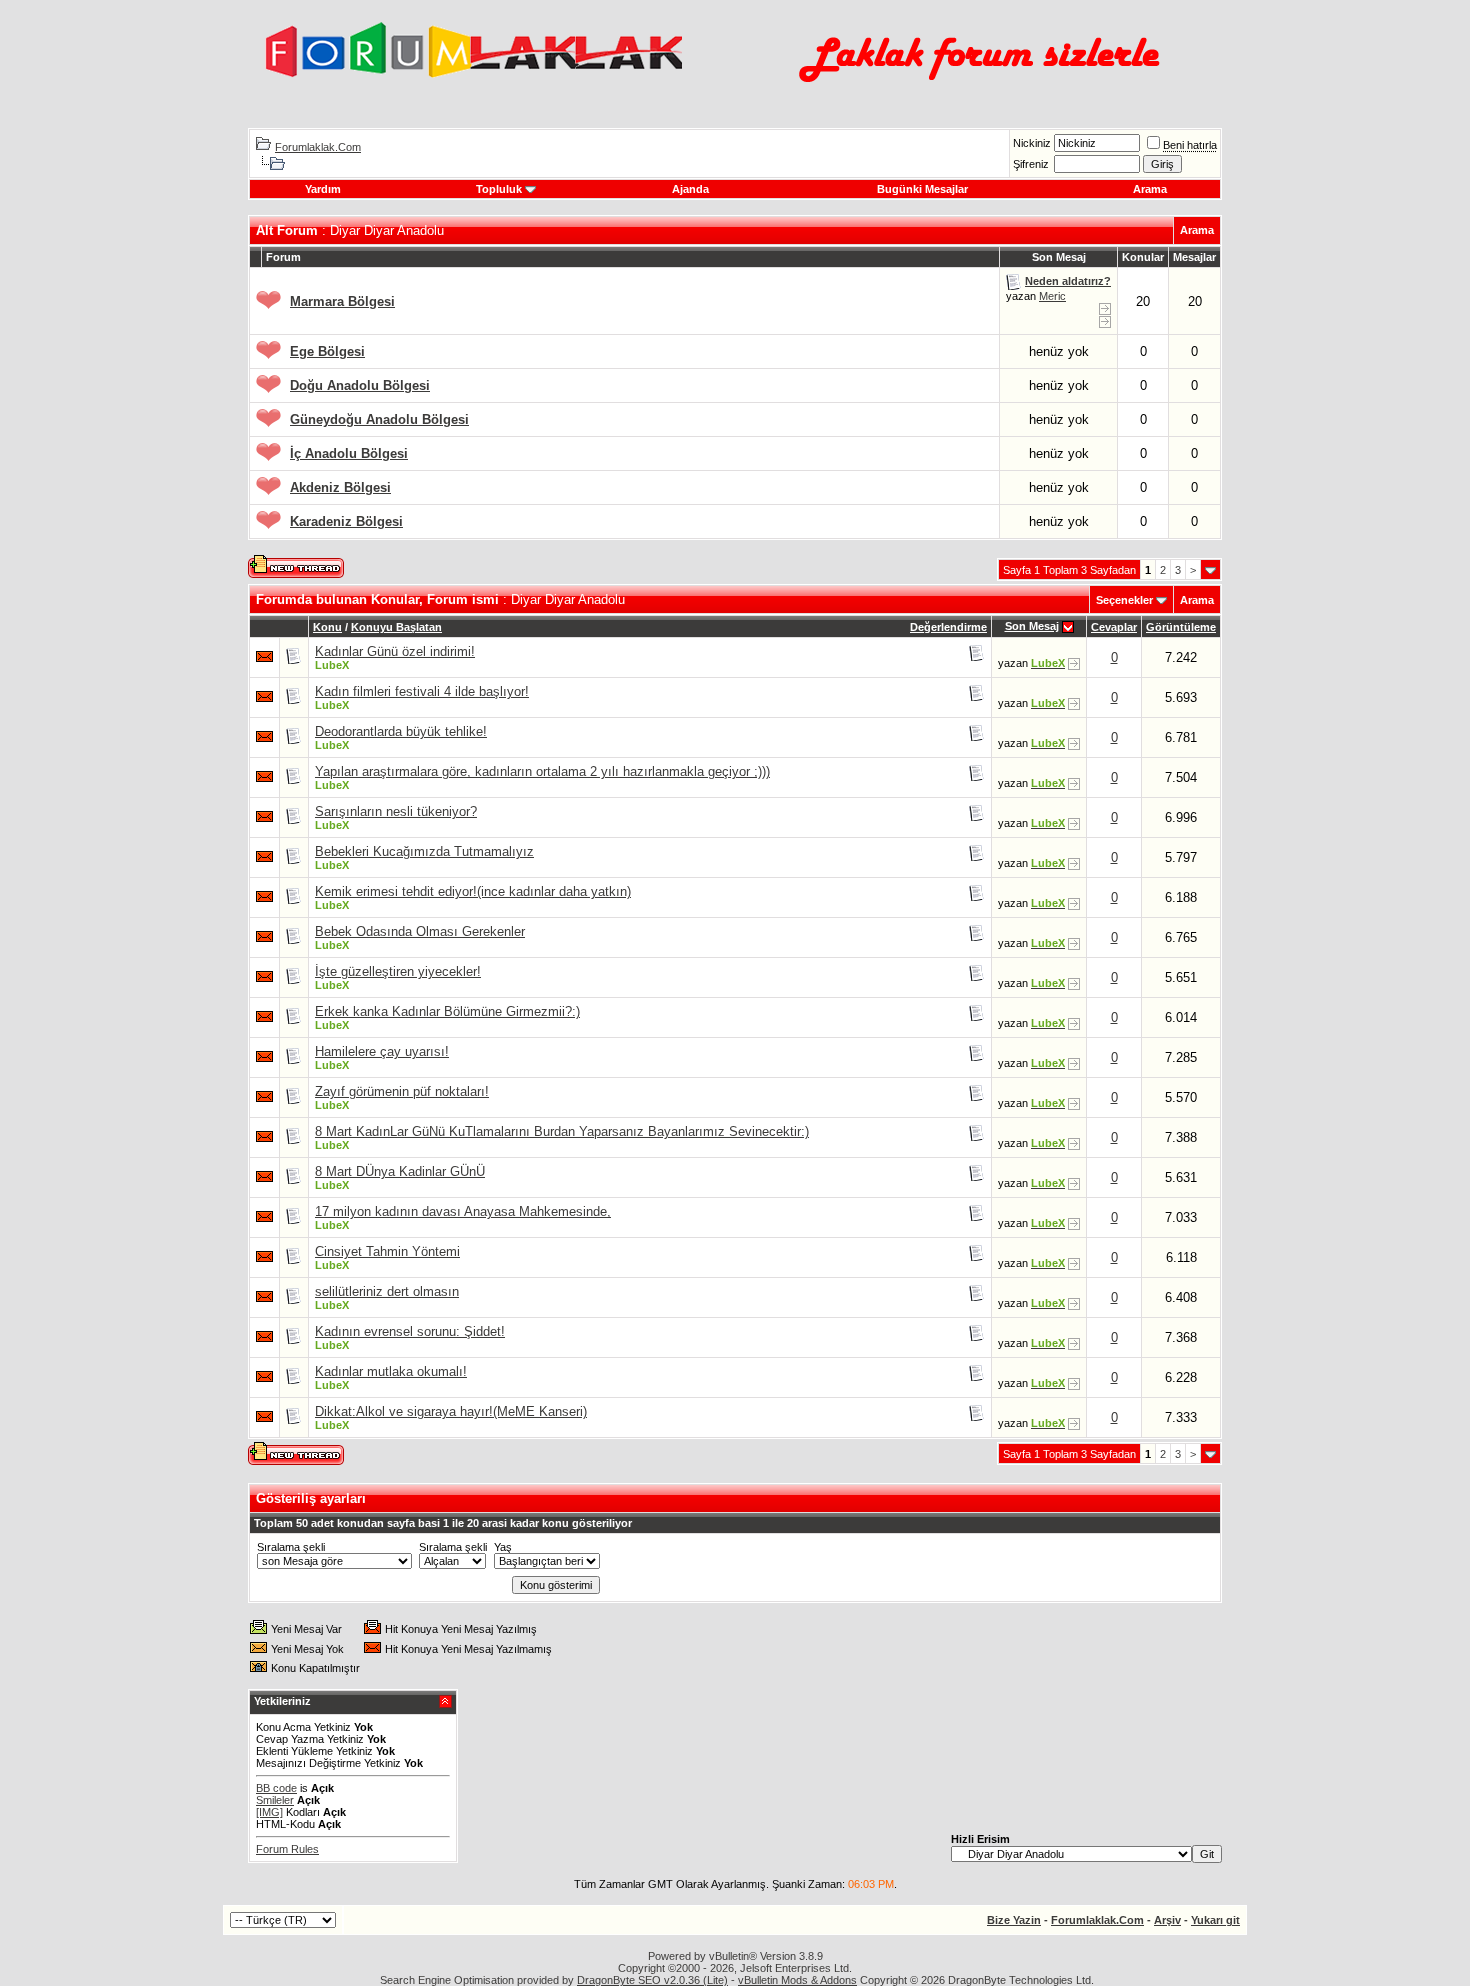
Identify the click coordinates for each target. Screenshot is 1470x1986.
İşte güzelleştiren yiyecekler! (398, 971)
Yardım (323, 189)
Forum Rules (287, 1849)
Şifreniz (1031, 164)
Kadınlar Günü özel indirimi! (395, 651)
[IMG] (269, 1812)
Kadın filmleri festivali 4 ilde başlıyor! (422, 691)
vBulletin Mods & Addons (797, 1980)
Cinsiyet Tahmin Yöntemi (387, 1251)
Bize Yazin (1014, 1920)
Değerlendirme (948, 627)
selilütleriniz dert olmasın (387, 1291)
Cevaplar (1114, 627)
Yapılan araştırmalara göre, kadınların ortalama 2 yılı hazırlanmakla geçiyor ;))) (542, 771)
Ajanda (690, 189)
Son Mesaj (1032, 626)
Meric (1052, 296)
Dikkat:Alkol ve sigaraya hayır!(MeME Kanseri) (451, 1411)
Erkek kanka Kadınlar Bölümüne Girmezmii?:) (447, 1011)
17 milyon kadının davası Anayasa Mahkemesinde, (463, 1211)
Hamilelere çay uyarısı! (382, 1051)
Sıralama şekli (291, 1547)
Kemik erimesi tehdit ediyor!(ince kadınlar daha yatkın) (473, 891)
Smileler (275, 1800)
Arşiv (1167, 1920)
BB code (276, 1788)
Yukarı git (1215, 1920)
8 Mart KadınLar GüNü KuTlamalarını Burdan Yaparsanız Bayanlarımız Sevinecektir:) (562, 1131)
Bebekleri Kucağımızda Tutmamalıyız (424, 851)
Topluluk (499, 189)
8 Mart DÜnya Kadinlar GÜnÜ (400, 1171)
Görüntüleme (1181, 627)
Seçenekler (1124, 600)
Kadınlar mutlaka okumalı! (391, 1371)
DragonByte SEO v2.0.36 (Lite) (652, 1980)
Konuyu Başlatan (396, 627)
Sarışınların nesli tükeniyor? (396, 811)
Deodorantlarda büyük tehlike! (401, 731)
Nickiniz (1032, 143)
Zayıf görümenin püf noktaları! (402, 1091)
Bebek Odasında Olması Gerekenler (420, 931)
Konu (327, 627)
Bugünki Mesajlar (922, 189)
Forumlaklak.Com (318, 147)
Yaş (503, 1547)
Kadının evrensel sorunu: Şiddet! (410, 1331)
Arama (1150, 189)
